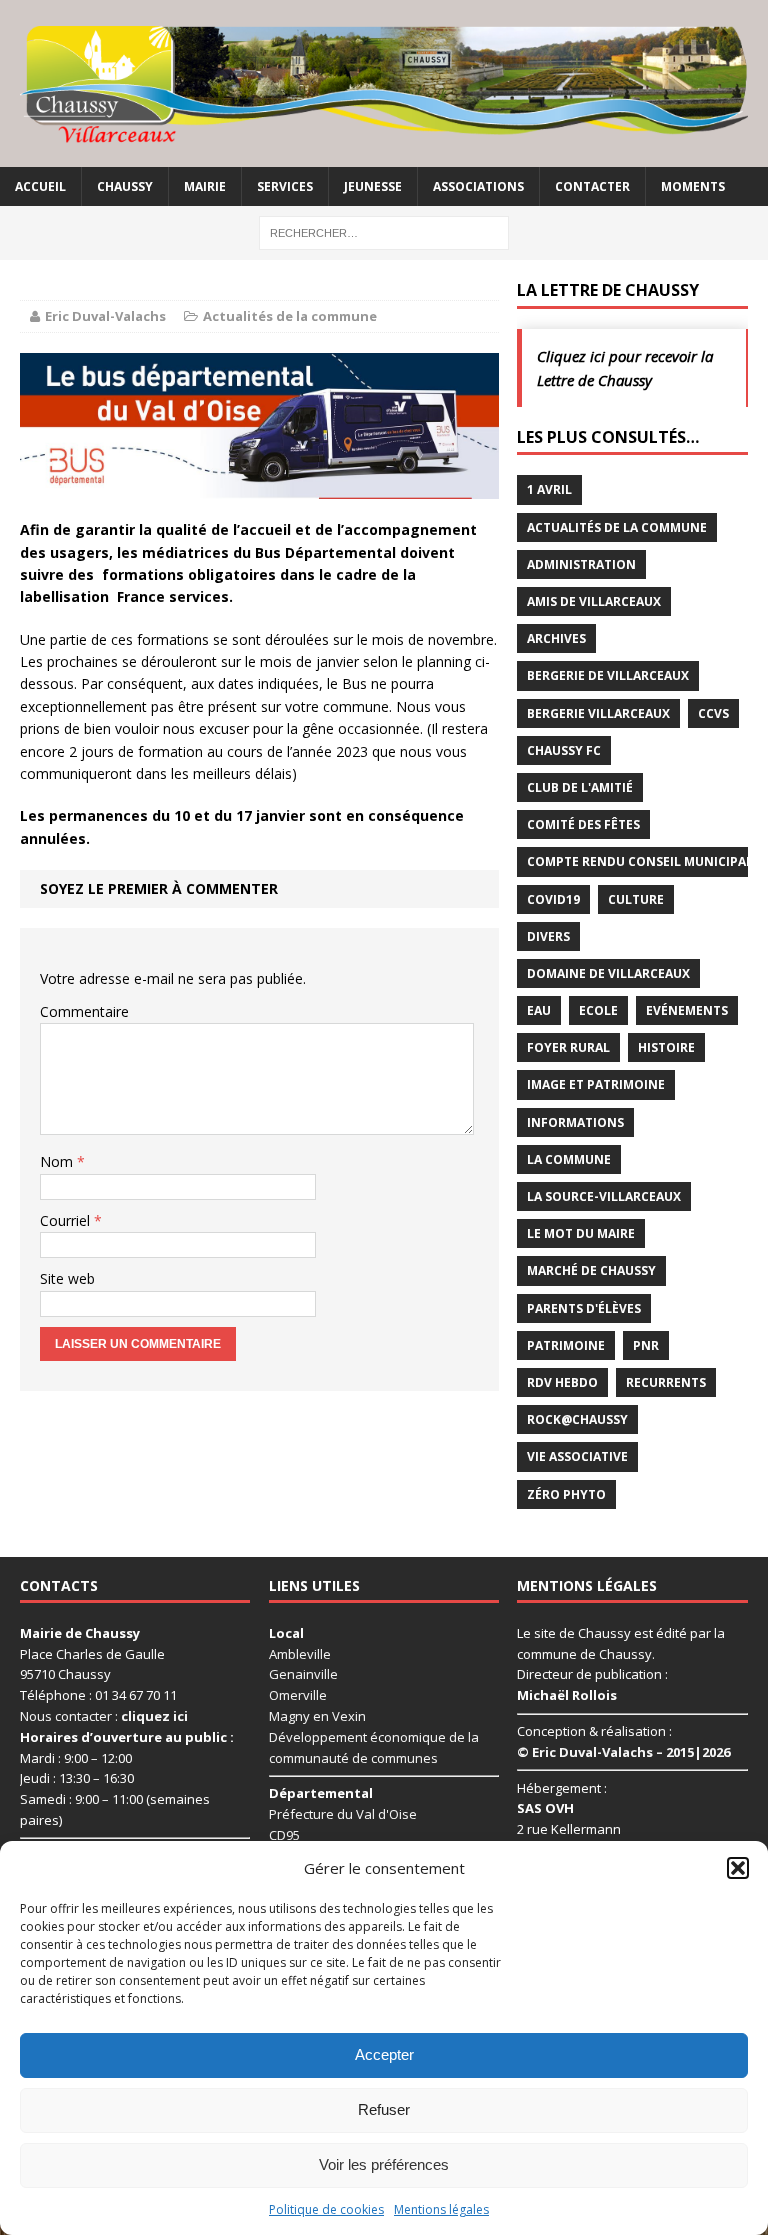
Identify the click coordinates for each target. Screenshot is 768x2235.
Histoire (666, 1047)
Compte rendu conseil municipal (640, 861)
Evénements (687, 1010)
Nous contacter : (104, 1716)
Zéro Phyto (566, 1494)
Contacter (592, 186)
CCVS (713, 713)
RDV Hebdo (562, 1382)
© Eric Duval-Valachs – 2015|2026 (623, 1752)
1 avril (549, 489)
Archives (556, 638)
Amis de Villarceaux (594, 601)
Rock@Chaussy (577, 1419)
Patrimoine (566, 1345)
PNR (646, 1345)
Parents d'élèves (584, 1308)
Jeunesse (373, 186)
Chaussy (125, 186)
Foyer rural (568, 1047)
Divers (548, 936)
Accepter (384, 2054)
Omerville (298, 1695)
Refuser (384, 2109)
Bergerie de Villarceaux (608, 675)
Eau (539, 1010)
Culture (636, 899)
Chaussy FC (564, 750)
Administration (581, 564)
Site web (67, 1278)
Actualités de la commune (290, 316)
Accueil (40, 186)
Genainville (303, 1674)
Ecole (598, 1010)
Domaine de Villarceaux (608, 973)
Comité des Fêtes (583, 824)
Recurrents (666, 1382)
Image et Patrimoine (596, 1084)
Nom (58, 1161)
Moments (693, 186)
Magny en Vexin (317, 1716)
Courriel (67, 1220)
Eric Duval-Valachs (105, 316)
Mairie (205, 186)
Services (285, 186)
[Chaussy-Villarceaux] (384, 83)
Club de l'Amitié (580, 787)
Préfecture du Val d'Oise (343, 1814)
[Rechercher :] (384, 231)
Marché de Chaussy (591, 1270)
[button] (738, 1868)
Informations (575, 1122)
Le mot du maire (581, 1233)
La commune (569, 1159)
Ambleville (300, 1654)
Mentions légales (441, 2209)
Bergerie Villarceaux (598, 713)
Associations (478, 186)
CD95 (284, 1835)
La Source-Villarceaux (604, 1196)
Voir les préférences (384, 2164)
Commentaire (84, 1011)
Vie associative (577, 1456)
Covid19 (553, 899)
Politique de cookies (326, 2209)
